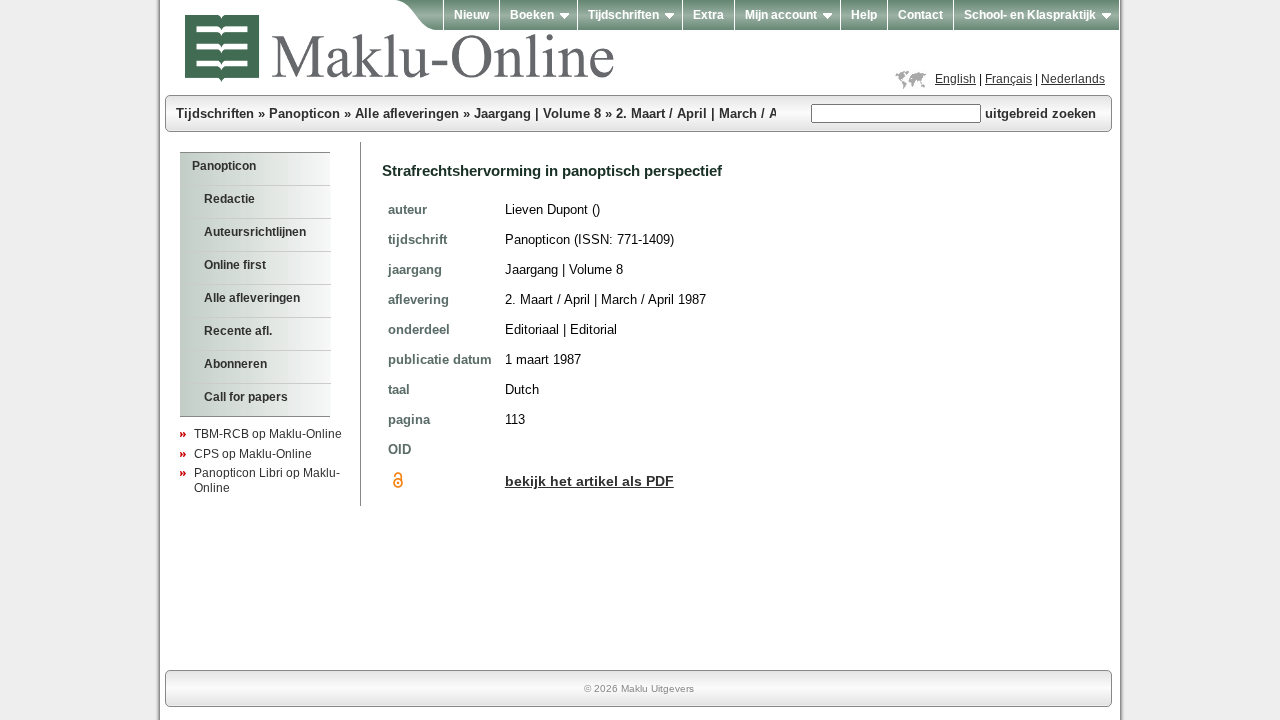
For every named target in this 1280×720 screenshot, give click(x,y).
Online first (235, 265)
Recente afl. (238, 331)
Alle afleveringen (407, 113)
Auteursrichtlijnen (255, 232)
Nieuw (471, 15)
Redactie (229, 199)
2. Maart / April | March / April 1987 (723, 113)
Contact (920, 15)
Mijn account (781, 15)
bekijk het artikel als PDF (589, 481)
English (955, 79)
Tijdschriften (623, 15)
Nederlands (1073, 79)
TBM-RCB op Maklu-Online (268, 434)
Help (864, 15)
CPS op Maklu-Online (253, 454)
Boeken (532, 15)
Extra (708, 15)
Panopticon (304, 113)
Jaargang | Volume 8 (537, 113)
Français (1008, 79)
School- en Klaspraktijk (1030, 15)
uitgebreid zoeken (1040, 113)
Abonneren (235, 364)
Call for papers (246, 397)
